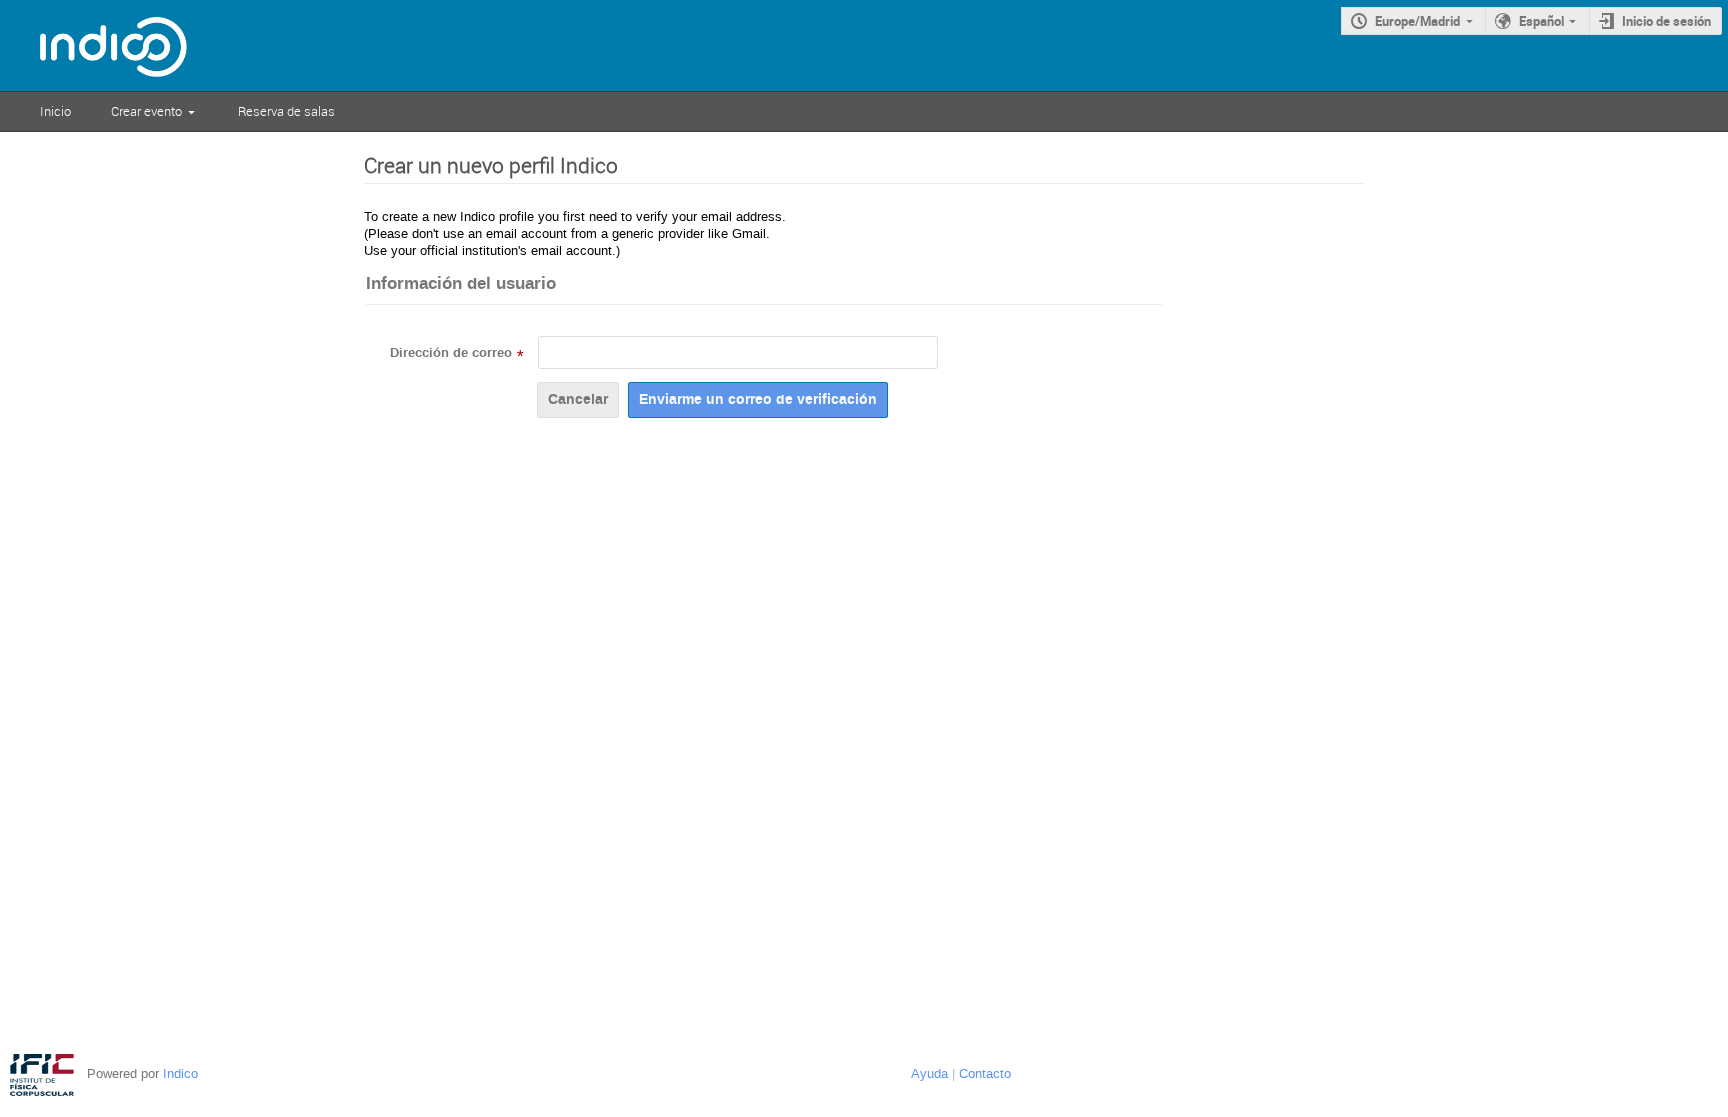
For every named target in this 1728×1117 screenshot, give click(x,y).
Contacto (985, 1073)
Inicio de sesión (1666, 21)
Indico (180, 1073)
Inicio (55, 111)
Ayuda (929, 1073)
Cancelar (578, 399)
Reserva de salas (286, 111)
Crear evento (146, 111)
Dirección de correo (451, 353)
